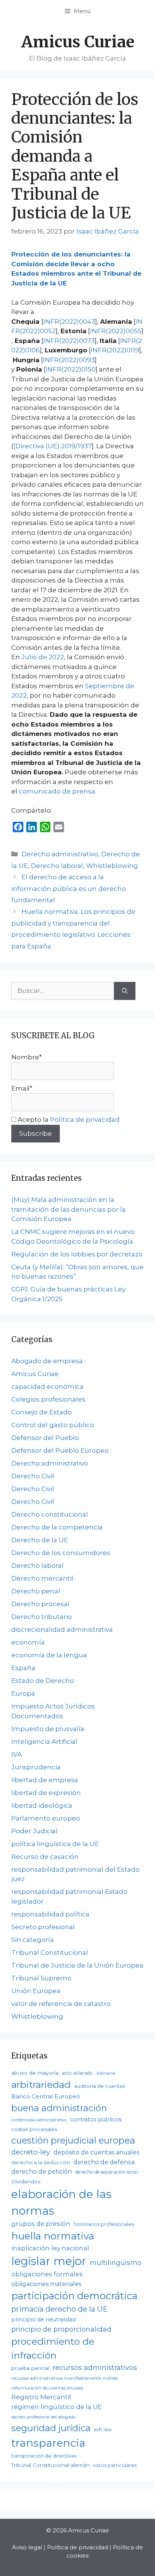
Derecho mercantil (42, 1578)
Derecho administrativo (60, 854)
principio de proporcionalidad (61, 2329)
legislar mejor (49, 2261)
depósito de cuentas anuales (96, 2152)
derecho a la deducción (41, 2163)
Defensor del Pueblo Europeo (60, 1450)
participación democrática (74, 2296)
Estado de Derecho (43, 1681)
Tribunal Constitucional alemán (50, 2465)
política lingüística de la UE (55, 1844)
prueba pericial (30, 2368)
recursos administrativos (95, 2367)
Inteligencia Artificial (44, 1742)
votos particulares (115, 2465)
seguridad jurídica (51, 2428)
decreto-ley (31, 2152)
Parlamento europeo (46, 1818)
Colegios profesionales (48, 1399)
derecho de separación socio (107, 2172)
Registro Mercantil (41, 2397)
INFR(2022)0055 (116, 331)
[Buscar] (125, 991)
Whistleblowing (112, 866)
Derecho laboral (57, 866)
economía (28, 1642)
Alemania (106, 2073)
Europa (23, 1693)
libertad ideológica (42, 1805)
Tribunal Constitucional (50, 1952)
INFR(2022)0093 (69, 360)
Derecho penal (36, 1591)
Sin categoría (33, 1940)
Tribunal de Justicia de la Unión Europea (77, 1965)
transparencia (48, 2443)
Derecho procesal (40, 1604)
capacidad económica (47, 1387)
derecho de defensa (104, 2162)
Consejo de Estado (42, 1412)
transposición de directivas (44, 2456)
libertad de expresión (46, 1793)
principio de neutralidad (43, 2320)
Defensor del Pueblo (45, 1438)
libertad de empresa (45, 1780)
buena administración (59, 2108)
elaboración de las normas (61, 2202)
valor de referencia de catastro (61, 2004)
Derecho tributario (42, 1617)
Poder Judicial (34, 1831)
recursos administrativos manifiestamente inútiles (65, 2378)
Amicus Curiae (78, 42)
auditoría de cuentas (100, 2086)
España (23, 1668)
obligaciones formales (47, 2274)
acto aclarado (77, 2073)
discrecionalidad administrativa (62, 1629)
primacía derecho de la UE (60, 2309)
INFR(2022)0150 (71, 369)
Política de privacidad (85, 1120)
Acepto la (68, 1120)
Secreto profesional (43, 1927)
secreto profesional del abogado (43, 2417)
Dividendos (26, 2182)
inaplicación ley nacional (50, 2248)
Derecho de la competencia (57, 1527)
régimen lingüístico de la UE (57, 2407)
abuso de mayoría (35, 2073)
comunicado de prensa (57, 791)
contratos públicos (96, 2119)
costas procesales (34, 2129)
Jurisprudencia (36, 1767)
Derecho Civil (33, 1476)
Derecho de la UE (40, 1540)
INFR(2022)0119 (115, 350)
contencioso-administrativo (39, 2120)
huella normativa (53, 2236)
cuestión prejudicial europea (73, 2140)
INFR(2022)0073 (69, 341)
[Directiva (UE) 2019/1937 (53, 446)
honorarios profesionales (104, 2224)
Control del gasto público (53, 1425)
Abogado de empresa (47, 1361)
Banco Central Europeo (46, 2096)
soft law (103, 2430)
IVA (17, 1754)
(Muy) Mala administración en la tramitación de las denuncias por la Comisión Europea (68, 1209)
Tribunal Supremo (41, 1978)
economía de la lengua (49, 1655)
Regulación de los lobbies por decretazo (77, 1254)
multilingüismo (115, 2263)
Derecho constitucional (50, 1514)
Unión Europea (36, 1991)
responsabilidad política (50, 1914)
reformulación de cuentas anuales (47, 2388)
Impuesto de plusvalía (48, 1729)
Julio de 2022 (43, 657)
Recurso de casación (45, 1857)
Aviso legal (27, 2547)
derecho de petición (42, 2172)
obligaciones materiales (46, 2284)
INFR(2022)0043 (69, 322)
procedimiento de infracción (53, 2348)
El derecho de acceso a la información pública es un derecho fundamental (69, 888)
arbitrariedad (41, 2084)
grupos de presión (41, 2224)
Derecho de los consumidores (61, 1553)
